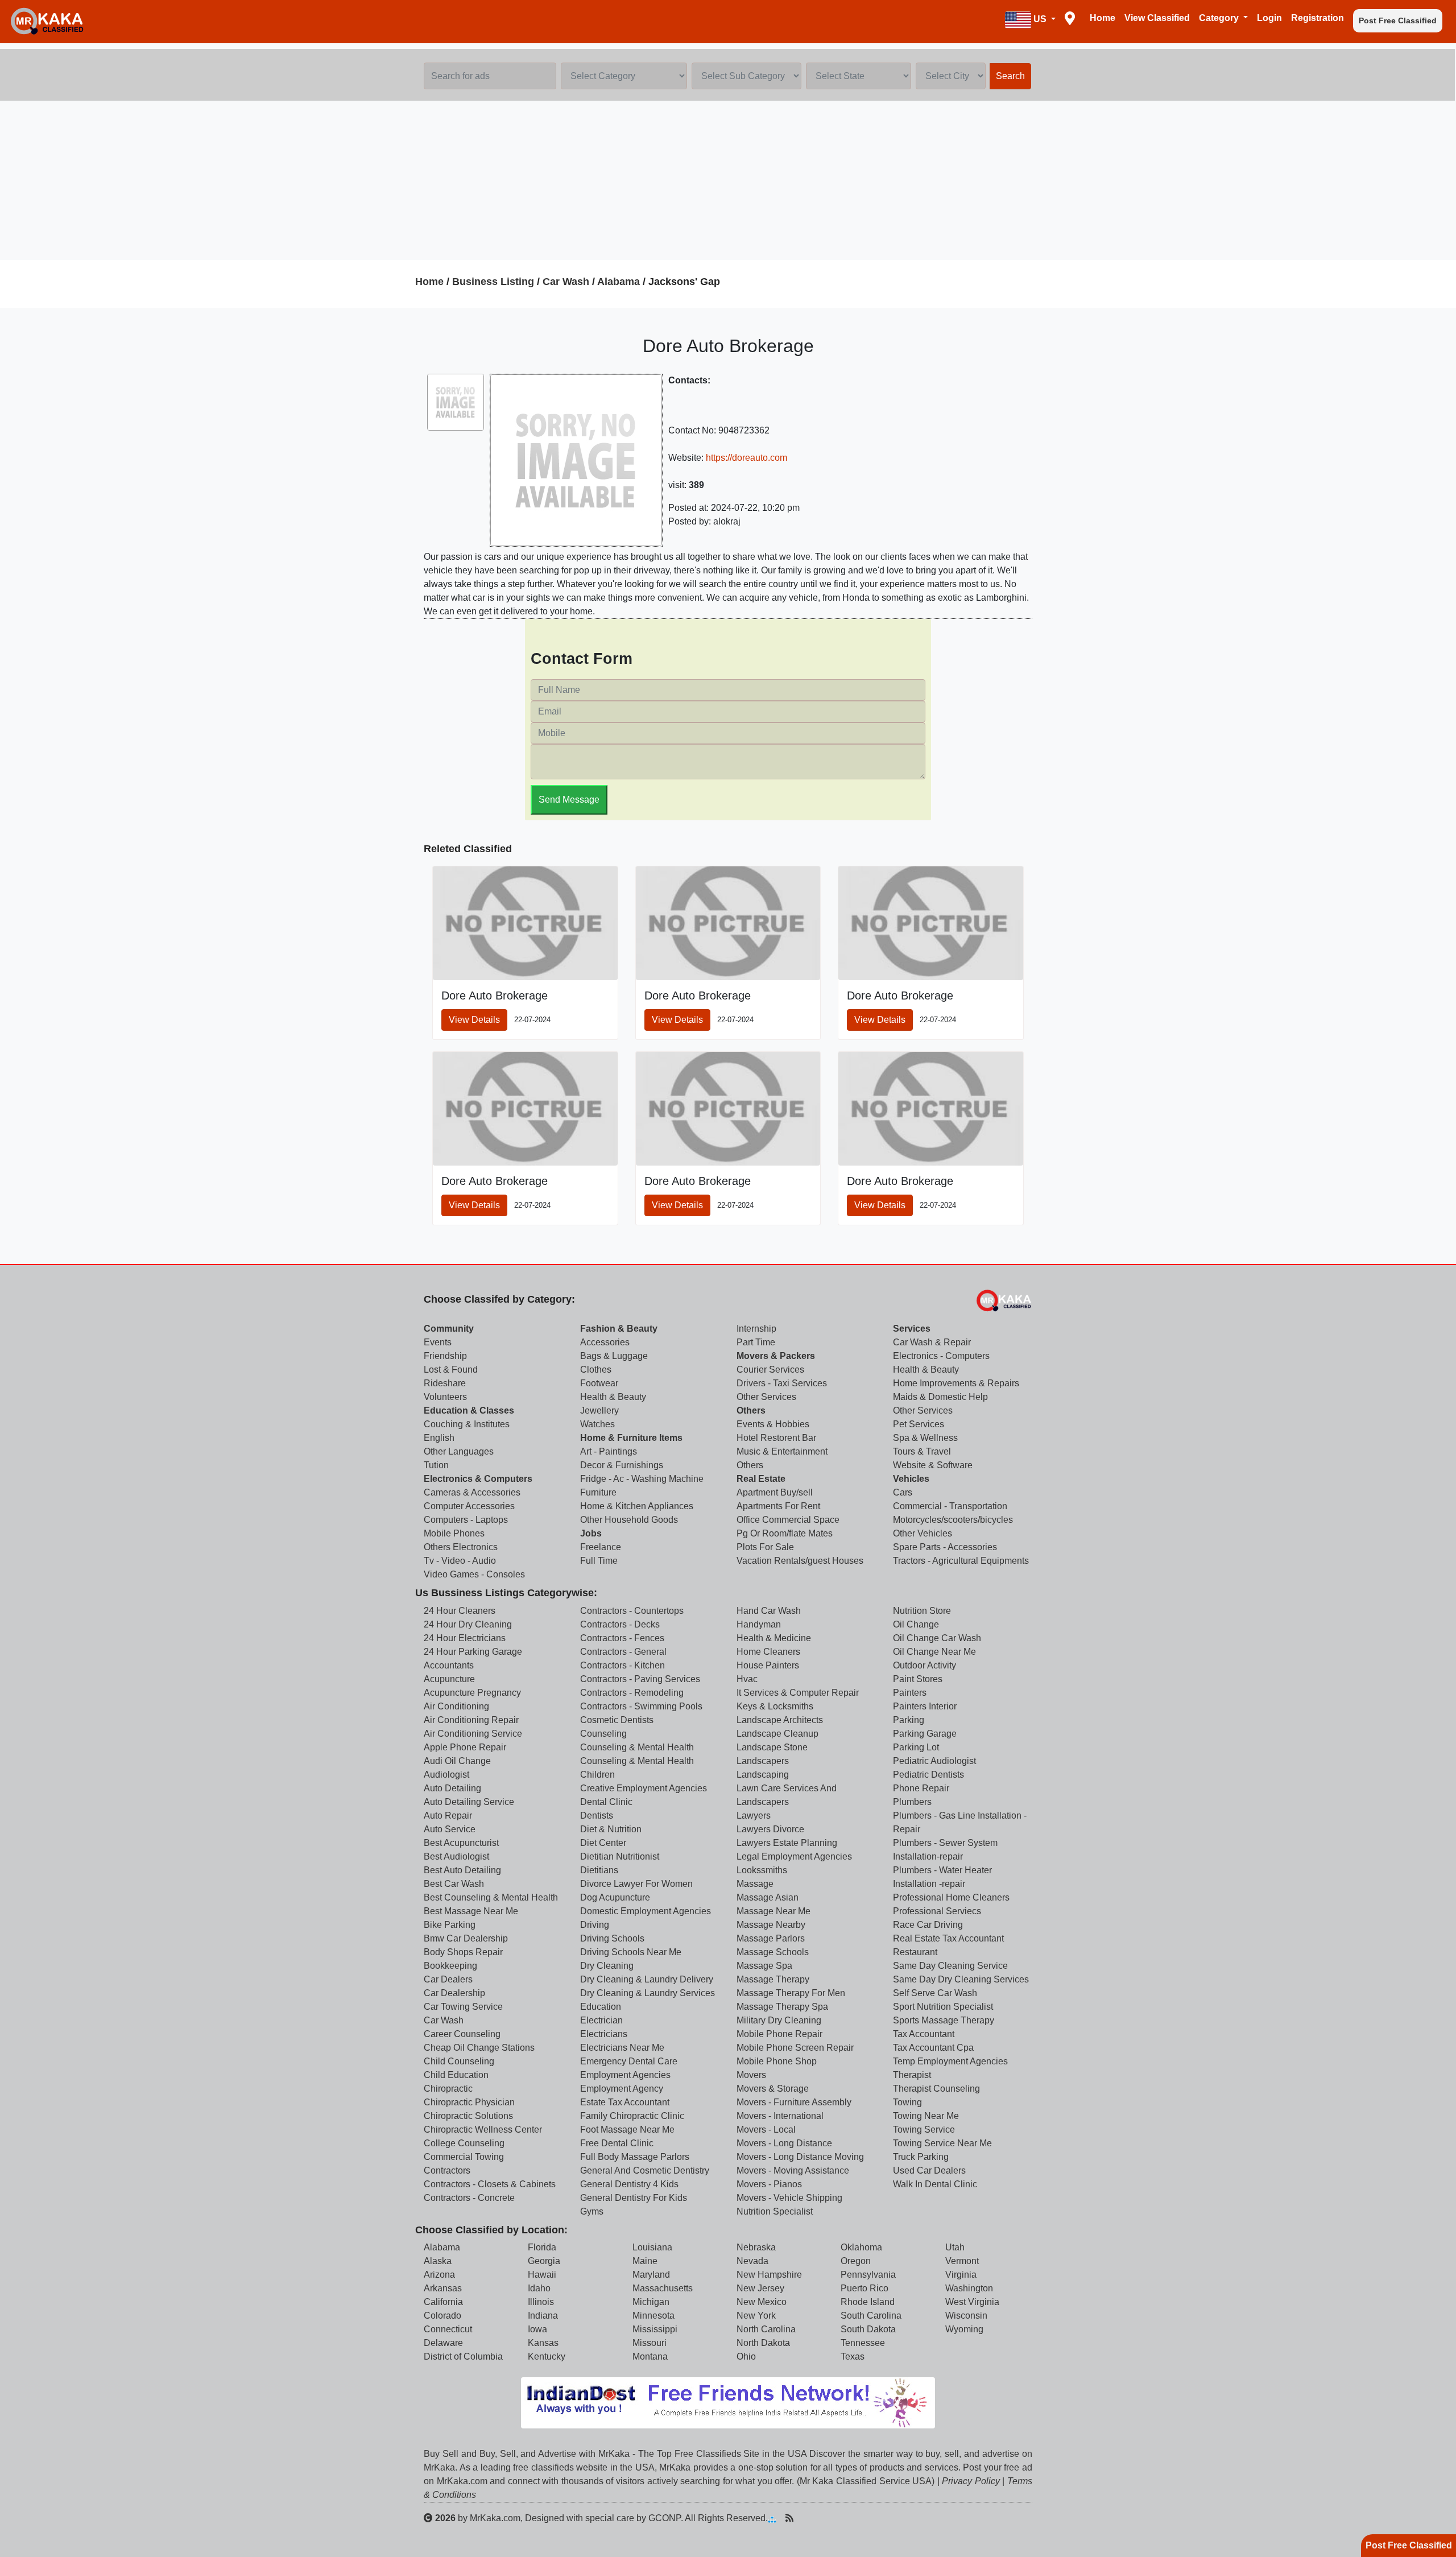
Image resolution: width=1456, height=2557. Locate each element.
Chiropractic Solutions (468, 2116)
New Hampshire (769, 2275)
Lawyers (754, 1815)
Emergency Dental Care (629, 2061)
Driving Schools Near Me (631, 1952)
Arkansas (443, 2288)
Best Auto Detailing (462, 1870)
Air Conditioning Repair (471, 1720)
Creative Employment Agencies (644, 1788)
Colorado (442, 2316)
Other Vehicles (923, 1533)
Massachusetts (663, 2288)
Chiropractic (448, 2089)
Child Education (456, 2075)
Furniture (598, 1492)
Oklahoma (861, 2247)
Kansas (543, 2343)
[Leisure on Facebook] (825, 2518)
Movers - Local (766, 2130)
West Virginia (972, 2302)
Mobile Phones (454, 1533)
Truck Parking (921, 2157)
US (1040, 19)
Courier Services (770, 1370)
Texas (853, 2356)
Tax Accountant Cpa (933, 2048)
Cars (903, 1492)
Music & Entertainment (782, 1451)
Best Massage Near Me (471, 1911)
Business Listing (493, 282)
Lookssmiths (762, 1870)
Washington (969, 2288)
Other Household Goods (629, 1520)
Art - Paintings (609, 1451)
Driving (595, 1925)
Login (1269, 18)
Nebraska (756, 2247)
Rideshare (445, 1383)
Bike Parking (450, 1925)
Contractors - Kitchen (622, 1665)
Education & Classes (469, 1410)
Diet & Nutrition (611, 1829)
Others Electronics (461, 1547)
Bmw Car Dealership (466, 1938)
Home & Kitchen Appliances (637, 1506)
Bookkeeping (450, 1966)
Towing (907, 2102)
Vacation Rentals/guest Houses (800, 1561)
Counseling (603, 1734)
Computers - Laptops (466, 1520)
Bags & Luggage (614, 1356)
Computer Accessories (469, 1506)
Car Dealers (448, 1979)
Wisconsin (966, 2316)
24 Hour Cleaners (460, 1611)
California (443, 2302)
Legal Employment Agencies (794, 1856)
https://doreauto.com (746, 458)
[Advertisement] (728, 180)
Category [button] (1220, 18)
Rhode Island (868, 2302)
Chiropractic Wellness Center (483, 2130)
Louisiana (652, 2247)
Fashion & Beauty (619, 1329)
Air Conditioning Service (473, 1734)
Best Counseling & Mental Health (491, 1897)
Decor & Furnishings (622, 1465)
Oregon (856, 2261)
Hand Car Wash (769, 1611)
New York (756, 2316)
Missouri (650, 2343)
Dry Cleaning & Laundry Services (648, 1993)
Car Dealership (454, 1993)
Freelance (601, 1547)
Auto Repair (448, 1815)
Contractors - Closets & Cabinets (490, 2184)
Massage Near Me (773, 1911)
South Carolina (871, 2316)
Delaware (443, 2343)
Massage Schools (773, 1952)
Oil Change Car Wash (937, 1638)
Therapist (912, 2075)
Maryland (651, 2275)
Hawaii (542, 2275)
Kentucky (547, 2356)
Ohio (746, 2356)
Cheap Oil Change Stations (479, 2048)
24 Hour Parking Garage (473, 1652)
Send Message (569, 800)
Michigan (651, 2302)
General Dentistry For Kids (634, 2198)
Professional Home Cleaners (951, 1897)
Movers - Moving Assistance (793, 2170)
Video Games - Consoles (474, 1574)
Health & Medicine (774, 1638)
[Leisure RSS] (789, 2518)
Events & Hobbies (773, 1424)
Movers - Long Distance (784, 2143)
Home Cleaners (768, 1652)
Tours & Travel (922, 1451)
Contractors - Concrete (469, 2198)
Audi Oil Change (457, 1761)
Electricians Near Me (622, 2048)
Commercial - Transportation (950, 1506)
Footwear (599, 1383)
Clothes (596, 1370)
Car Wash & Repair (932, 1342)
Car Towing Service (463, 2007)
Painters (910, 1693)
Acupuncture (449, 1679)
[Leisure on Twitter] (843, 2518)
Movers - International (780, 2116)
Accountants (449, 1665)
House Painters (768, 1665)
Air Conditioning (456, 1706)
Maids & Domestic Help (940, 1397)
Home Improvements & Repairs (956, 1383)
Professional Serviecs (937, 1911)
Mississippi (655, 2329)
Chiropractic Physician (469, 2102)
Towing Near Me (926, 2116)
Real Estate (761, 1479)
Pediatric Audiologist (934, 1761)
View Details (474, 1020)
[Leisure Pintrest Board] (807, 2518)
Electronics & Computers (478, 1479)
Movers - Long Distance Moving (800, 2157)
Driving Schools (612, 1938)
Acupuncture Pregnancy (472, 1693)
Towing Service (924, 2130)
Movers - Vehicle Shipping (789, 2198)
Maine (645, 2261)
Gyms (592, 2211)
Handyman (759, 1624)
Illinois (541, 2302)
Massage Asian (768, 1897)
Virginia (961, 2275)
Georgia (544, 2261)
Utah (955, 2247)
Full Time (599, 1561)
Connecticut (448, 2329)
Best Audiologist (456, 1856)
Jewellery (599, 1410)
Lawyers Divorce (770, 1829)
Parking (909, 1720)
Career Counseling (462, 2034)
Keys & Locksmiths (775, 1706)
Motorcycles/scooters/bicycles (953, 1520)
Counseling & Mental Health (637, 1747)
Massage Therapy (773, 1979)
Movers (751, 2075)
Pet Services (919, 1424)
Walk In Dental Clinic (935, 2184)
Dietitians (599, 1870)
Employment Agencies (625, 2075)
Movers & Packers (776, 1356)
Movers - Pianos (769, 2184)
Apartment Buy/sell (775, 1492)
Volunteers (445, 1397)
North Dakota (763, 2343)
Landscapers (763, 1761)
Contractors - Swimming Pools (641, 1706)
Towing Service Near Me (942, 2143)
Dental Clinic (606, 1802)
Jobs (591, 1533)
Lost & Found (451, 1370)
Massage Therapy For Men (791, 1993)
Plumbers (912, 1802)
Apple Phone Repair (465, 1747)
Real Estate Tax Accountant (948, 1938)
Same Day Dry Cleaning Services (961, 1979)
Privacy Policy (971, 2481)
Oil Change (916, 1624)
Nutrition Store (922, 1611)
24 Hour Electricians (465, 1638)
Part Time (756, 1342)
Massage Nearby (771, 1925)
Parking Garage (925, 1734)
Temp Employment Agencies (950, 2061)
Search (1010, 76)
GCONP (665, 2518)
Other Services (766, 1397)
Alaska (438, 2261)
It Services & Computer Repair (798, 1693)
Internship (756, 1329)
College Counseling (464, 2143)
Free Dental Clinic (617, 2143)
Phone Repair (921, 1788)
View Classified (1157, 18)
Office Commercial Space (788, 1520)
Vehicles (911, 1479)
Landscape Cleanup (777, 1734)
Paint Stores (918, 1679)
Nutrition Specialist (775, 2211)
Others (751, 1410)
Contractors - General (623, 1652)
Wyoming (964, 2329)
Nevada (752, 2261)
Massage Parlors (771, 1938)
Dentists (597, 1815)
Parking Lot (916, 1747)
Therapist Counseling (936, 2089)
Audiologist (446, 1775)
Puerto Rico (864, 2288)
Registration (1318, 18)
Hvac (747, 1679)
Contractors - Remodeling (632, 1693)
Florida (542, 2247)
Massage (755, 1884)
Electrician (601, 2020)
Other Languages (459, 1451)
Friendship (445, 1356)
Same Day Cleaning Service (950, 1966)
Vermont (962, 2261)
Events (438, 1342)
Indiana (543, 2316)
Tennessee (863, 2343)
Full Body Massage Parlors (635, 2157)
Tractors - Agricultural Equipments (961, 1561)
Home (1103, 18)
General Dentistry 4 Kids (629, 2184)
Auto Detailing (452, 1788)
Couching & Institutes (467, 1424)
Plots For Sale (765, 1547)
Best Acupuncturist (461, 1843)
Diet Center (603, 1843)
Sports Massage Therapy (944, 2020)
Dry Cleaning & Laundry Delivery (647, 1979)
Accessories (605, 1342)
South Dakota (868, 2329)
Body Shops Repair (463, 1952)
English (439, 1438)
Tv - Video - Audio (460, 1561)
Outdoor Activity (925, 1665)
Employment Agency (622, 2089)
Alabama (619, 282)
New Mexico (762, 2302)
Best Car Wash (454, 1884)
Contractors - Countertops (632, 1611)
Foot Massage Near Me (627, 2130)
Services (912, 1329)
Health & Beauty (613, 1397)
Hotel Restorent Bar (776, 1438)
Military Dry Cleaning (779, 2020)
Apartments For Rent (778, 1506)
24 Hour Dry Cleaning (468, 1624)
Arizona (439, 2275)
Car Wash (566, 282)
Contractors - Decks (620, 1624)
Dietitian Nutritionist (620, 1856)
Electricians (604, 2034)
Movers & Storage (773, 2089)
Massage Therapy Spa (782, 2007)
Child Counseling (459, 2061)
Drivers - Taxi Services (782, 1383)
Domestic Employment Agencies (646, 1911)
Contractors (447, 2170)
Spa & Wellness (925, 1438)
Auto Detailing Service (469, 1802)
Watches (597, 1424)
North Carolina (766, 2329)
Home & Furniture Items (631, 1438)
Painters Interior (925, 1706)
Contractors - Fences (622, 1638)
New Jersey (760, 2288)
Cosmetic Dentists (617, 1720)
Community (449, 1329)
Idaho (539, 2288)
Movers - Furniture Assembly (794, 2102)
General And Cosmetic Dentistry (645, 2170)
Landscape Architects (780, 1720)
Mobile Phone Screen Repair (795, 2048)
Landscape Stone (772, 1747)
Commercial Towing (464, 2157)
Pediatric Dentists (928, 1775)
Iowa (537, 2329)
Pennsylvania (868, 2275)
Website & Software (933, 1465)
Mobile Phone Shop (777, 2061)
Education (601, 2007)
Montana (650, 2356)
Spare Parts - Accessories (945, 1547)
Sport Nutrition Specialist (943, 2007)
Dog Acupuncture (615, 1897)
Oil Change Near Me (934, 1652)
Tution (436, 1465)
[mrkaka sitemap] (773, 2518)
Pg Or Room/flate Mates (785, 1533)
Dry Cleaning (607, 1966)
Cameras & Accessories (472, 1492)
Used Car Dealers (929, 2170)
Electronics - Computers (941, 1356)
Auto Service (450, 1829)
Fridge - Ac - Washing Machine (642, 1479)
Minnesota (653, 2316)
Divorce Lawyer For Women (636, 1884)
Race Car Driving (928, 1925)
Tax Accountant (924, 2034)
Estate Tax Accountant (625, 2102)
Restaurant (915, 1952)
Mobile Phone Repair (779, 2034)
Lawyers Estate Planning (787, 1843)
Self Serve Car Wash (935, 1993)
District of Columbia (463, 2356)
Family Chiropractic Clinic (632, 2116)
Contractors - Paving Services (640, 1679)
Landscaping (763, 1775)
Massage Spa (764, 1966)
